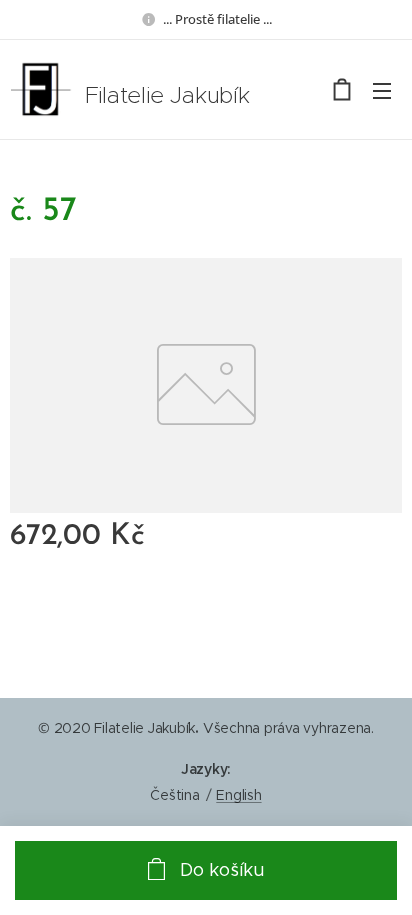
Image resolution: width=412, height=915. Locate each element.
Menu (382, 90)
